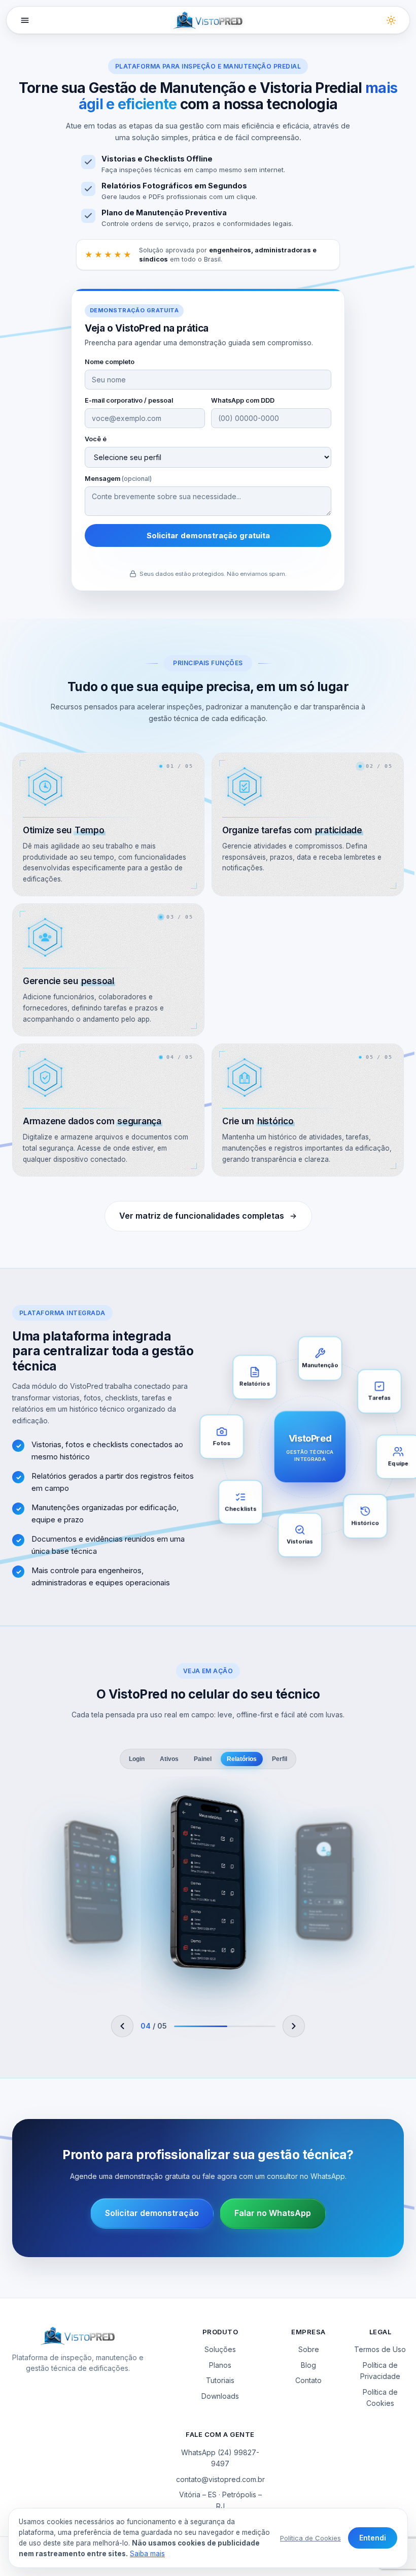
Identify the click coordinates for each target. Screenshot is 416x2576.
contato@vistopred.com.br (220, 2479)
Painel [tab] (203, 1759)
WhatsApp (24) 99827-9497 (220, 2458)
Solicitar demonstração (152, 2213)
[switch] (391, 20)
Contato (308, 2380)
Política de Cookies (380, 2398)
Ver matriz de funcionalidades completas (202, 1216)
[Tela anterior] (123, 2026)
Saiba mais (147, 2554)
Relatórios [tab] (242, 1759)
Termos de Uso (380, 2349)
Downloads (220, 2396)
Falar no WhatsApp (273, 2213)
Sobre (309, 2349)
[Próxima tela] (294, 2026)
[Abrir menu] (25, 20)
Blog (308, 2365)
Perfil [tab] (280, 1759)
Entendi (373, 2538)
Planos (220, 2365)
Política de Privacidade (380, 2371)
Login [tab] (137, 1759)
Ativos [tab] (169, 1759)
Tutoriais (220, 2380)
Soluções (220, 2349)
